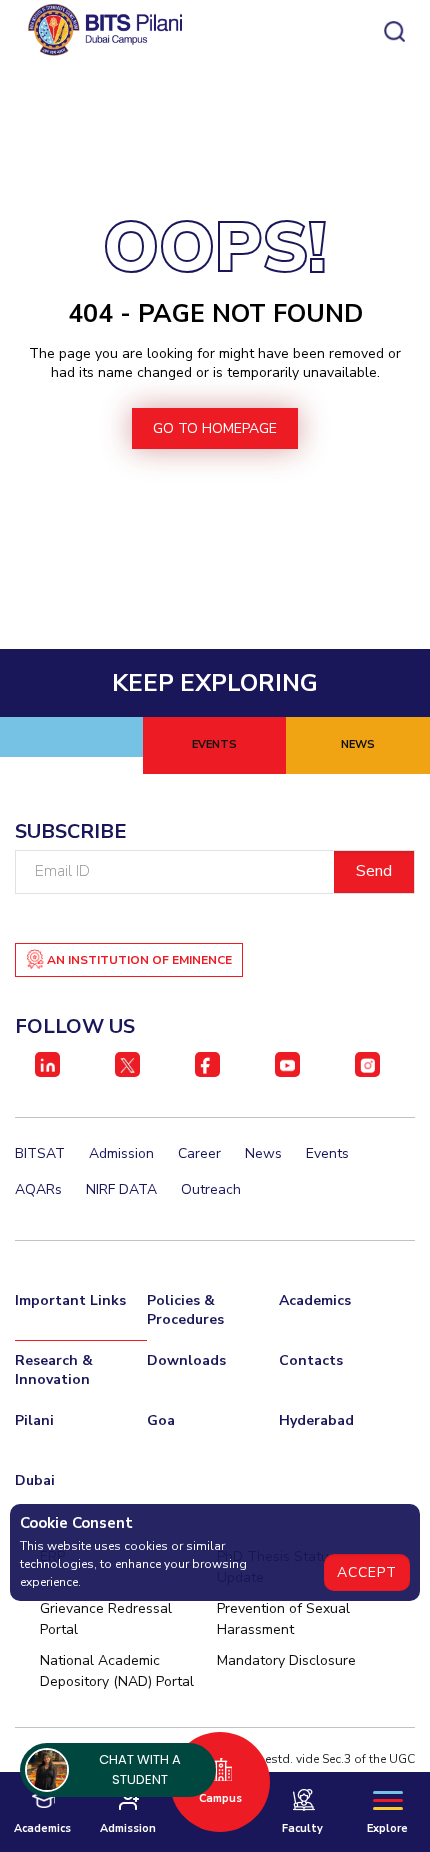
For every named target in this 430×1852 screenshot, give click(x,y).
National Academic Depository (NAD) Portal (117, 1671)
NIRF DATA (121, 1189)
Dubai (35, 1480)
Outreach (211, 1189)
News (263, 1153)
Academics (315, 1300)
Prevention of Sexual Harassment (283, 1619)
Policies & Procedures (185, 1310)
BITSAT (40, 1153)
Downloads (186, 1360)
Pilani (34, 1420)
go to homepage (215, 428)
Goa (161, 1420)
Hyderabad (316, 1420)
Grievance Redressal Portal (106, 1619)
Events (327, 1153)
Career (199, 1153)
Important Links (70, 1300)
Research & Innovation (54, 1370)
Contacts (311, 1360)
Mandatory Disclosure (286, 1660)
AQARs (38, 1189)
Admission (121, 1153)
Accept (367, 1572)
